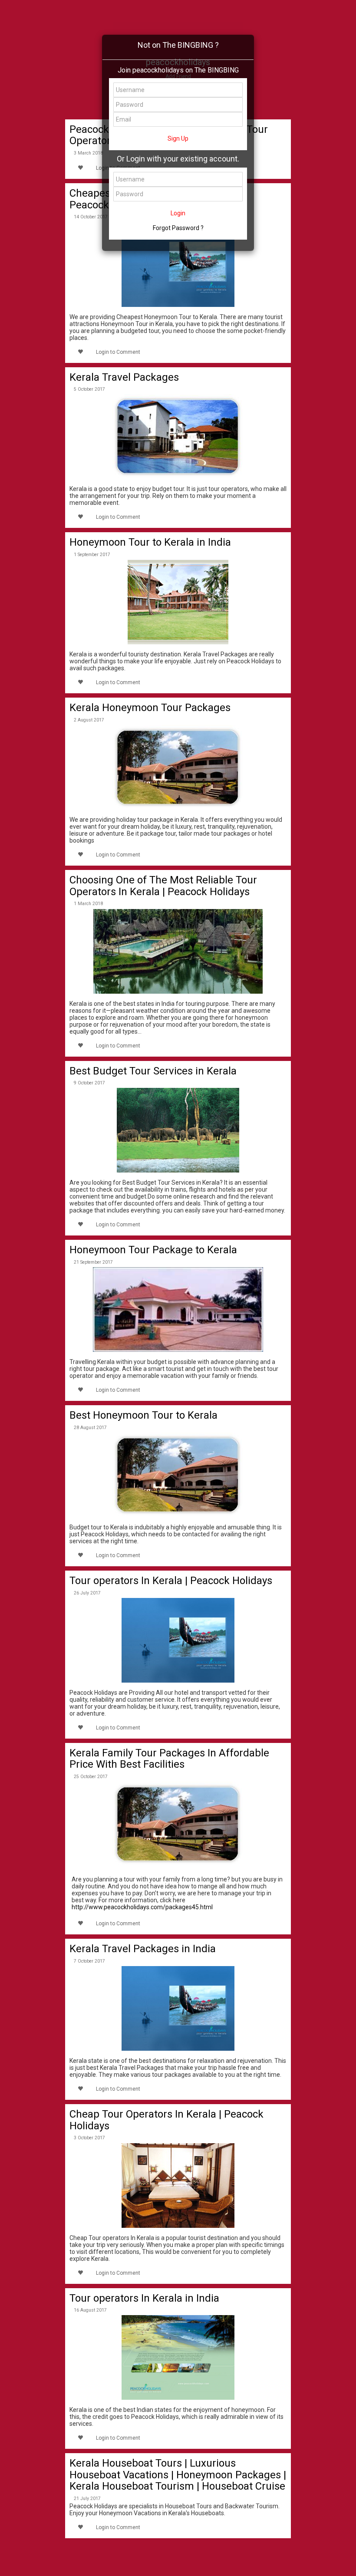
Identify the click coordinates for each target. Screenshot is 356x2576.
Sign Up (178, 138)
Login (178, 213)
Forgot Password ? (178, 228)
